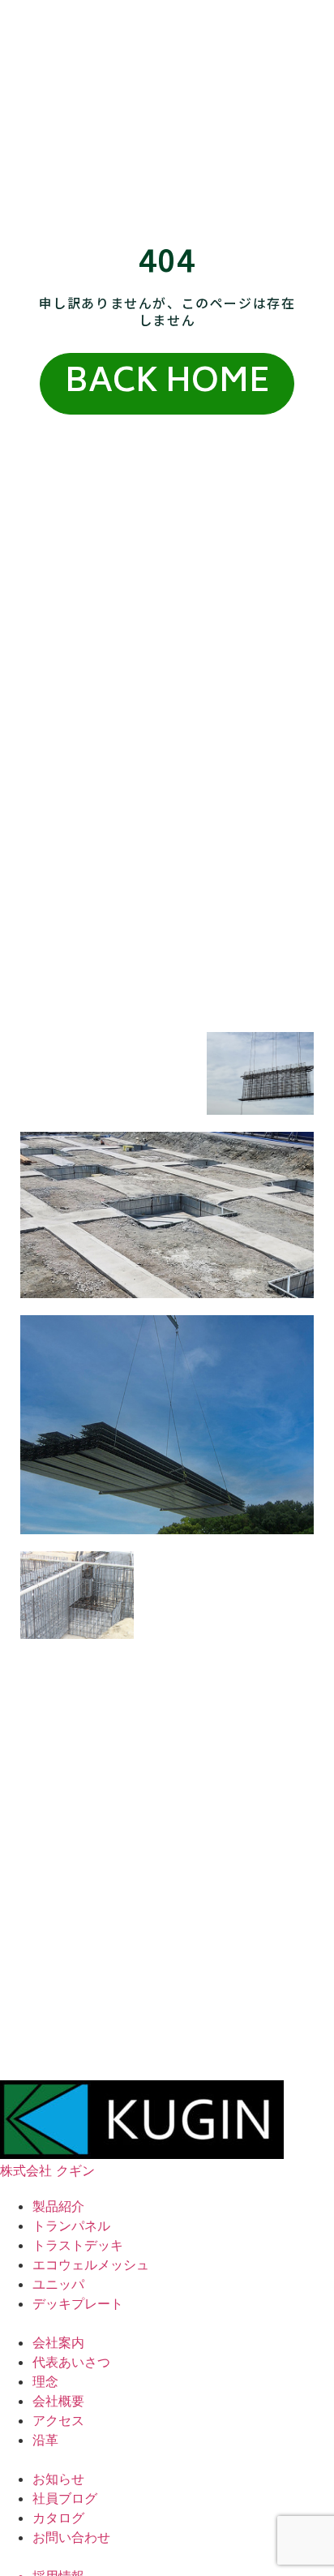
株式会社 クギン (47, 2170)
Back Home (167, 384)
